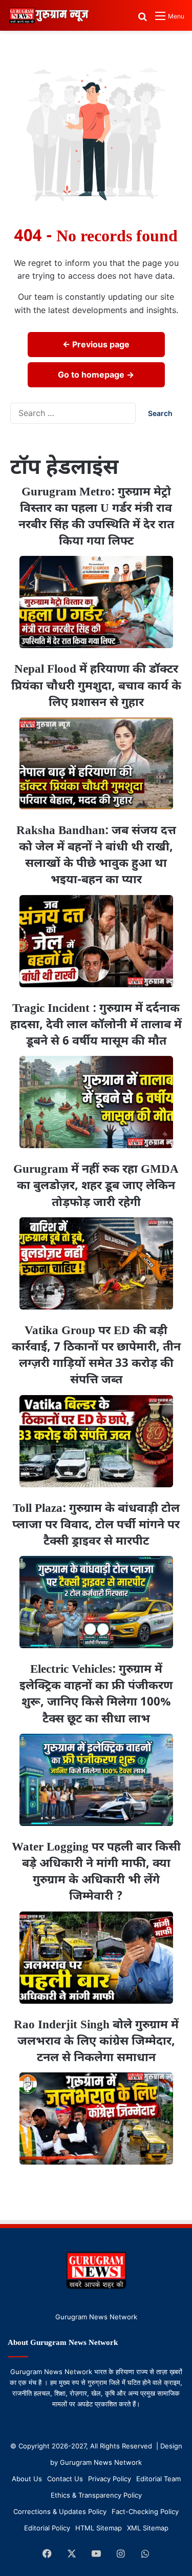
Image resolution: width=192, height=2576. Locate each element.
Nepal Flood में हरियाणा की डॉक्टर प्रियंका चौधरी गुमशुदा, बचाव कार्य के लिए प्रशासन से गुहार (96, 686)
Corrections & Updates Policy (60, 2511)
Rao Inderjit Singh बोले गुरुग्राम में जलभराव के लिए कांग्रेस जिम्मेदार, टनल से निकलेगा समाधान (96, 2042)
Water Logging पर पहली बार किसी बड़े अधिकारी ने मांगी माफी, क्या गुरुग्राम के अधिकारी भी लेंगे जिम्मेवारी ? (96, 1872)
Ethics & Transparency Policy (96, 2495)
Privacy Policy (110, 2479)
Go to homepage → (96, 375)
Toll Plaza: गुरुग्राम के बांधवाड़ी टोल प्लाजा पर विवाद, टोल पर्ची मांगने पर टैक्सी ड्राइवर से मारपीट (96, 1525)
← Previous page (96, 344)
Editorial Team (158, 2479)
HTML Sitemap (99, 2528)
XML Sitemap (148, 2528)
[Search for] (142, 20)
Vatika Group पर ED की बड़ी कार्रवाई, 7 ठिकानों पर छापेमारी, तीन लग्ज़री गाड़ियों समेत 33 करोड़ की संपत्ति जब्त (96, 1356)
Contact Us (65, 2479)
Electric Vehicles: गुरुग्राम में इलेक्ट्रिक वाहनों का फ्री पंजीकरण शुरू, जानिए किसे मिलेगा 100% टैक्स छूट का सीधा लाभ (96, 1695)
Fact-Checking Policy (145, 2511)
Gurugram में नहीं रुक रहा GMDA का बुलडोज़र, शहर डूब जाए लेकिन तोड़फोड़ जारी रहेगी (96, 1186)
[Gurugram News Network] (49, 15)
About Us (27, 2479)
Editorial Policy (47, 2528)
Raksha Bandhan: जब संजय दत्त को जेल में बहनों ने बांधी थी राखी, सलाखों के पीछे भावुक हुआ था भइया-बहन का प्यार (96, 856)
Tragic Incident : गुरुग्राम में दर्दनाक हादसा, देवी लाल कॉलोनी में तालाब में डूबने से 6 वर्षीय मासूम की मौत (96, 1025)
